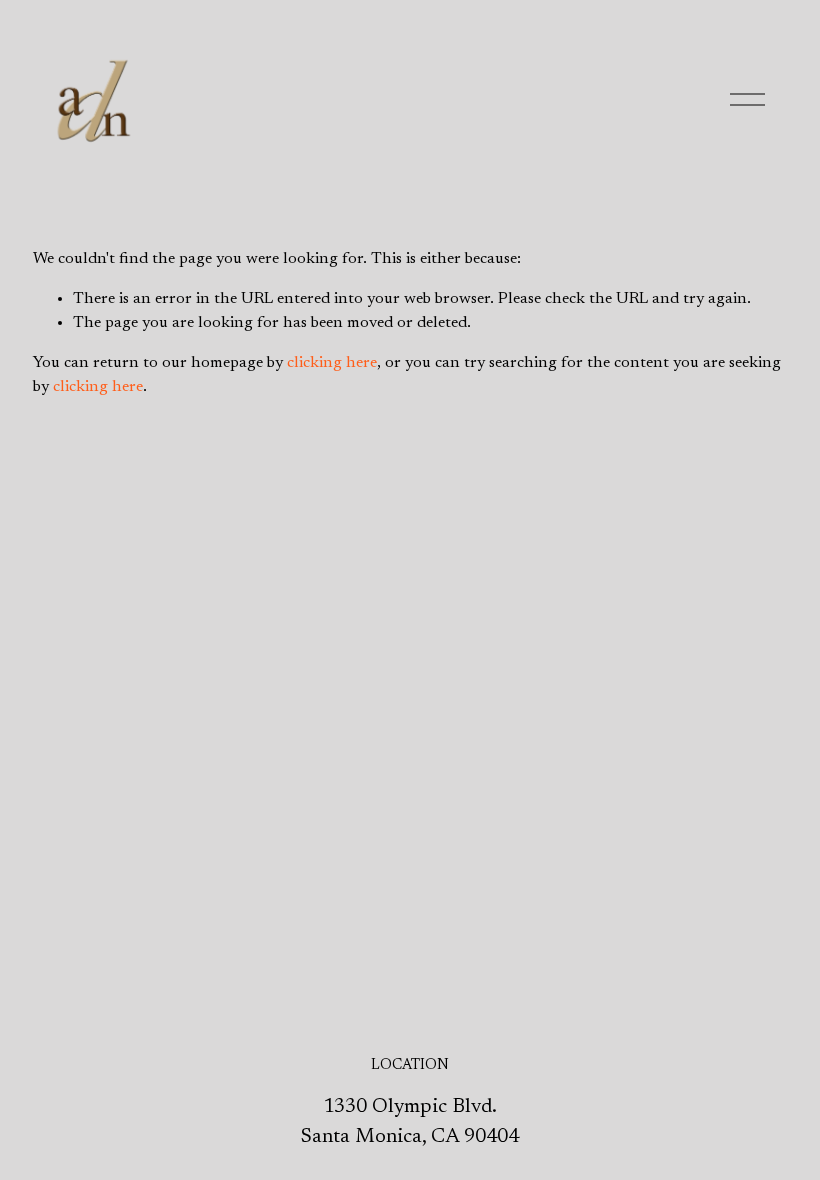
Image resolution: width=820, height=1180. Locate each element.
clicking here (332, 363)
